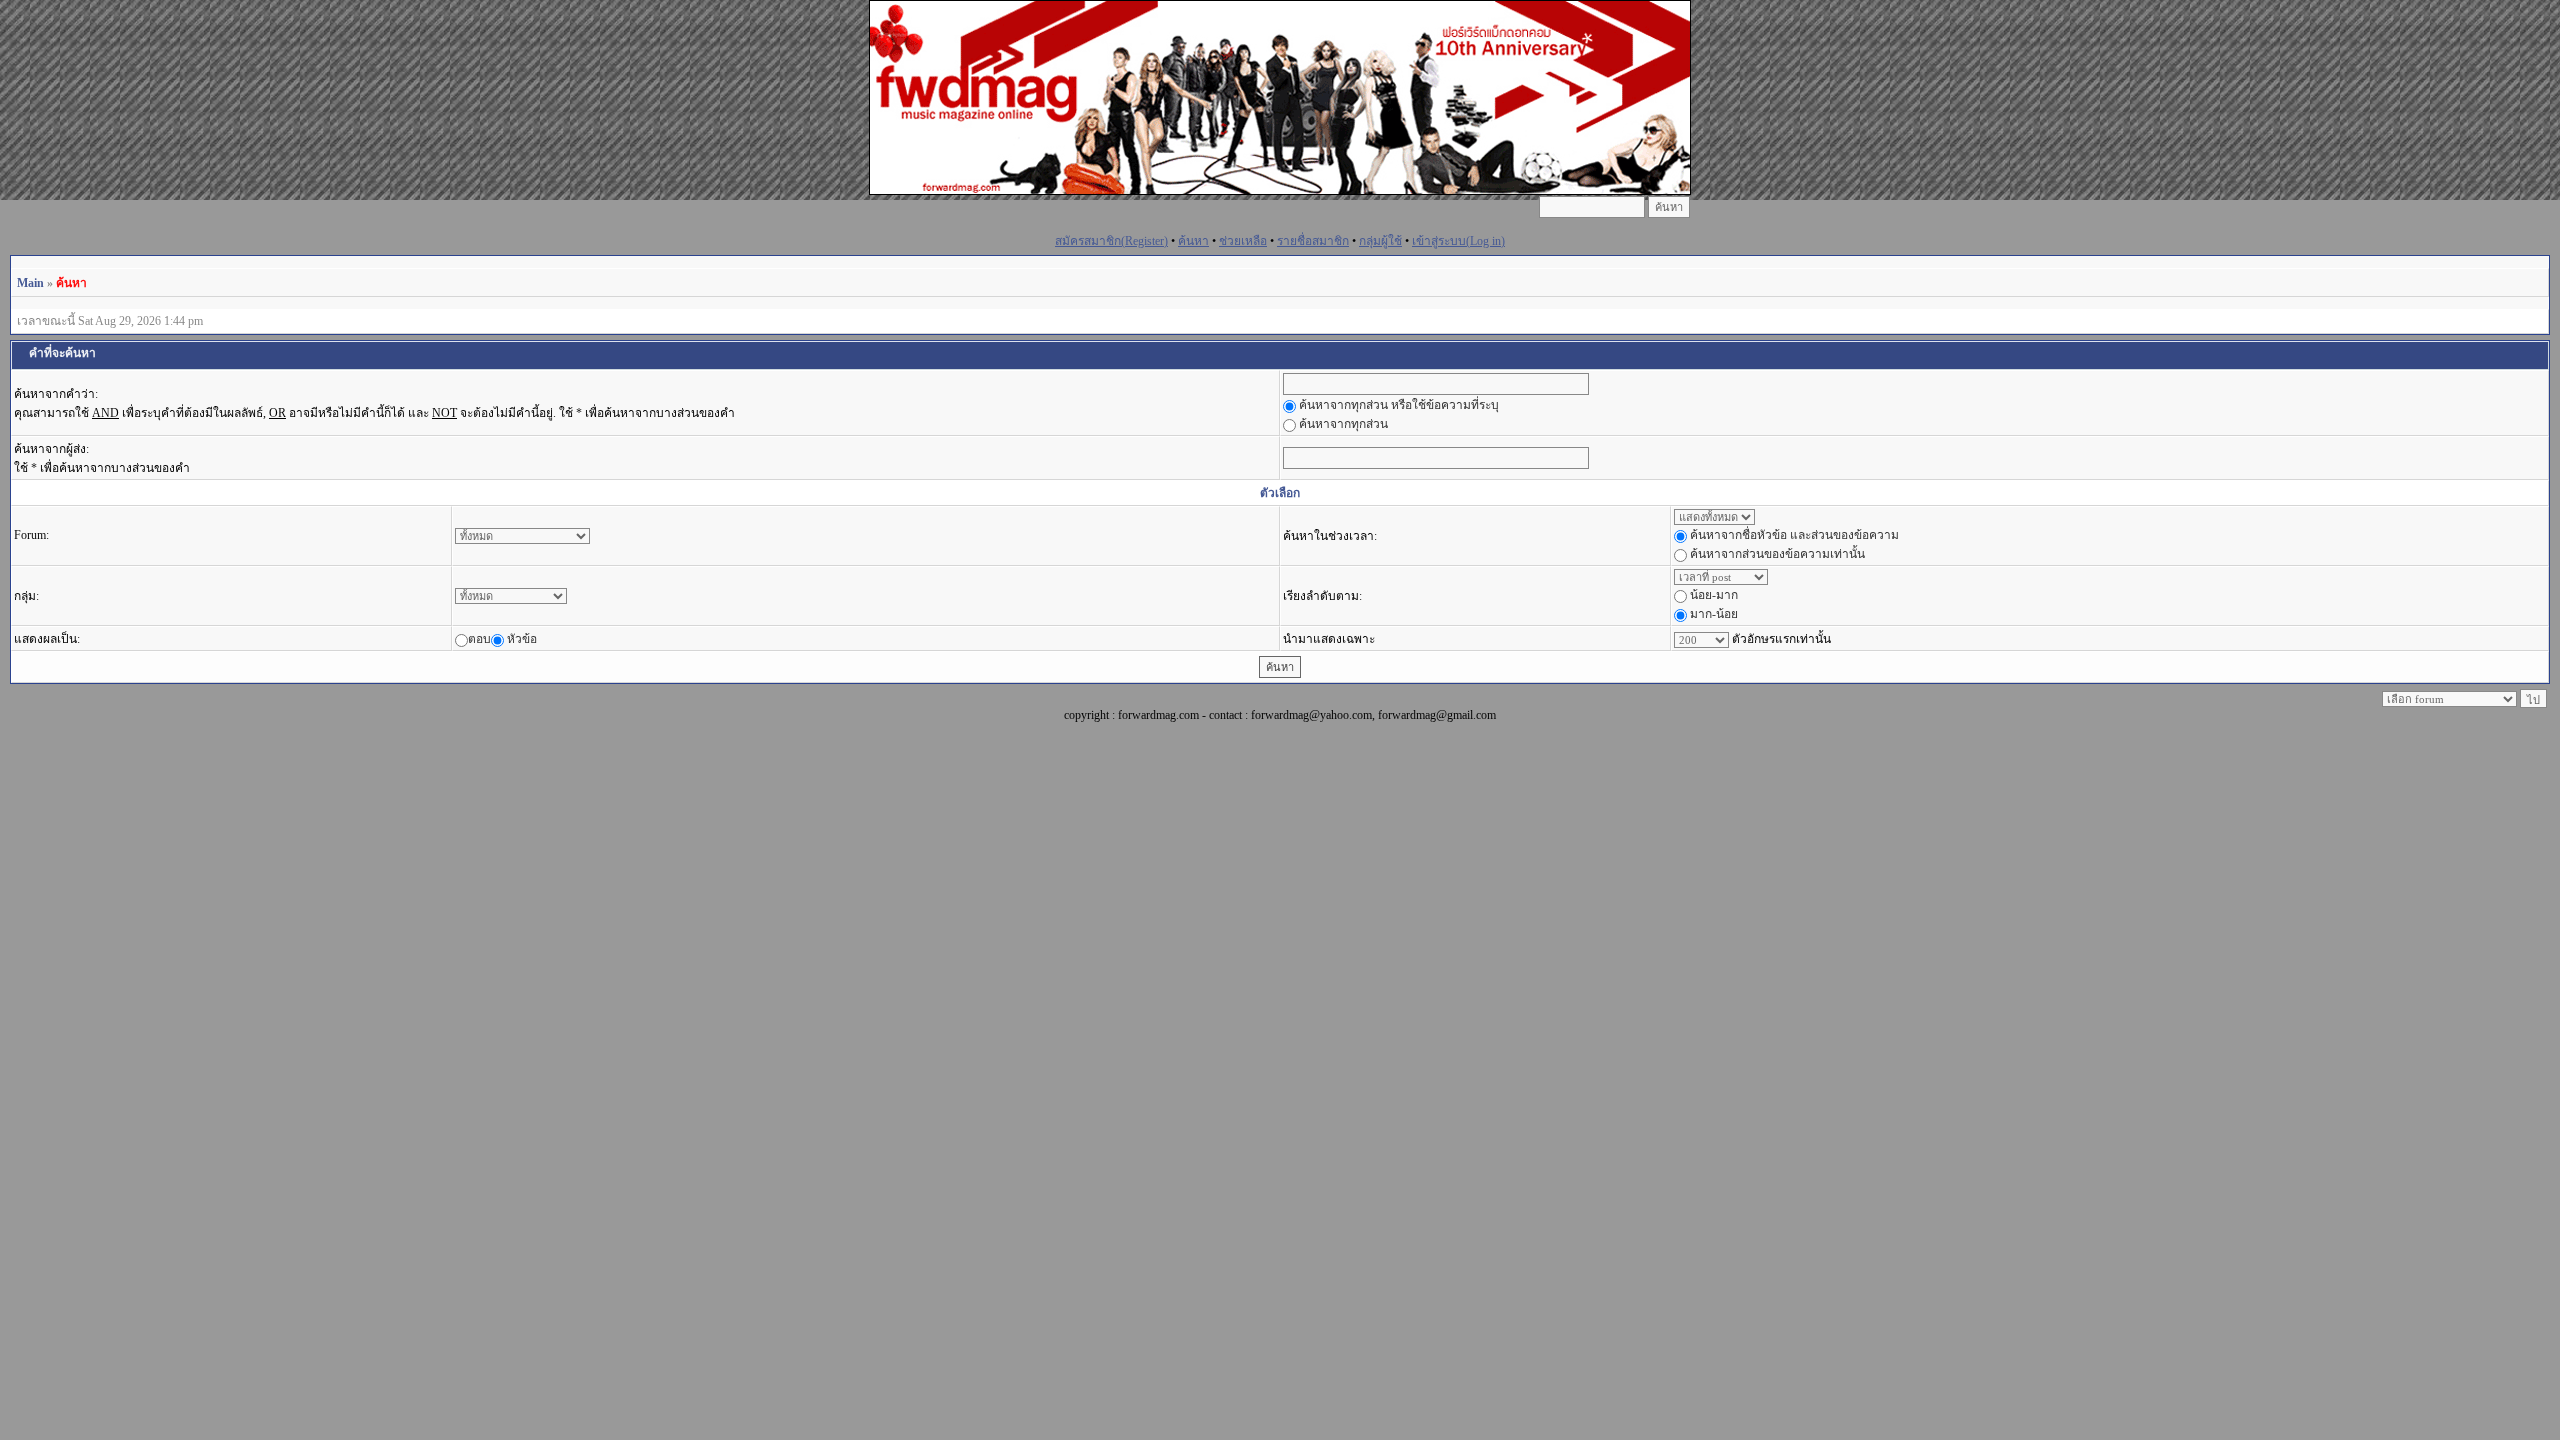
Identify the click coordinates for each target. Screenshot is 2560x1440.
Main (30, 283)
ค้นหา (1193, 241)
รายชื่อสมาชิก (1313, 241)
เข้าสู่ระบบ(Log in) (1458, 241)
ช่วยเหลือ (1243, 241)
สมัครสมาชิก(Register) (1111, 241)
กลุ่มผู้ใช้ (1380, 241)
